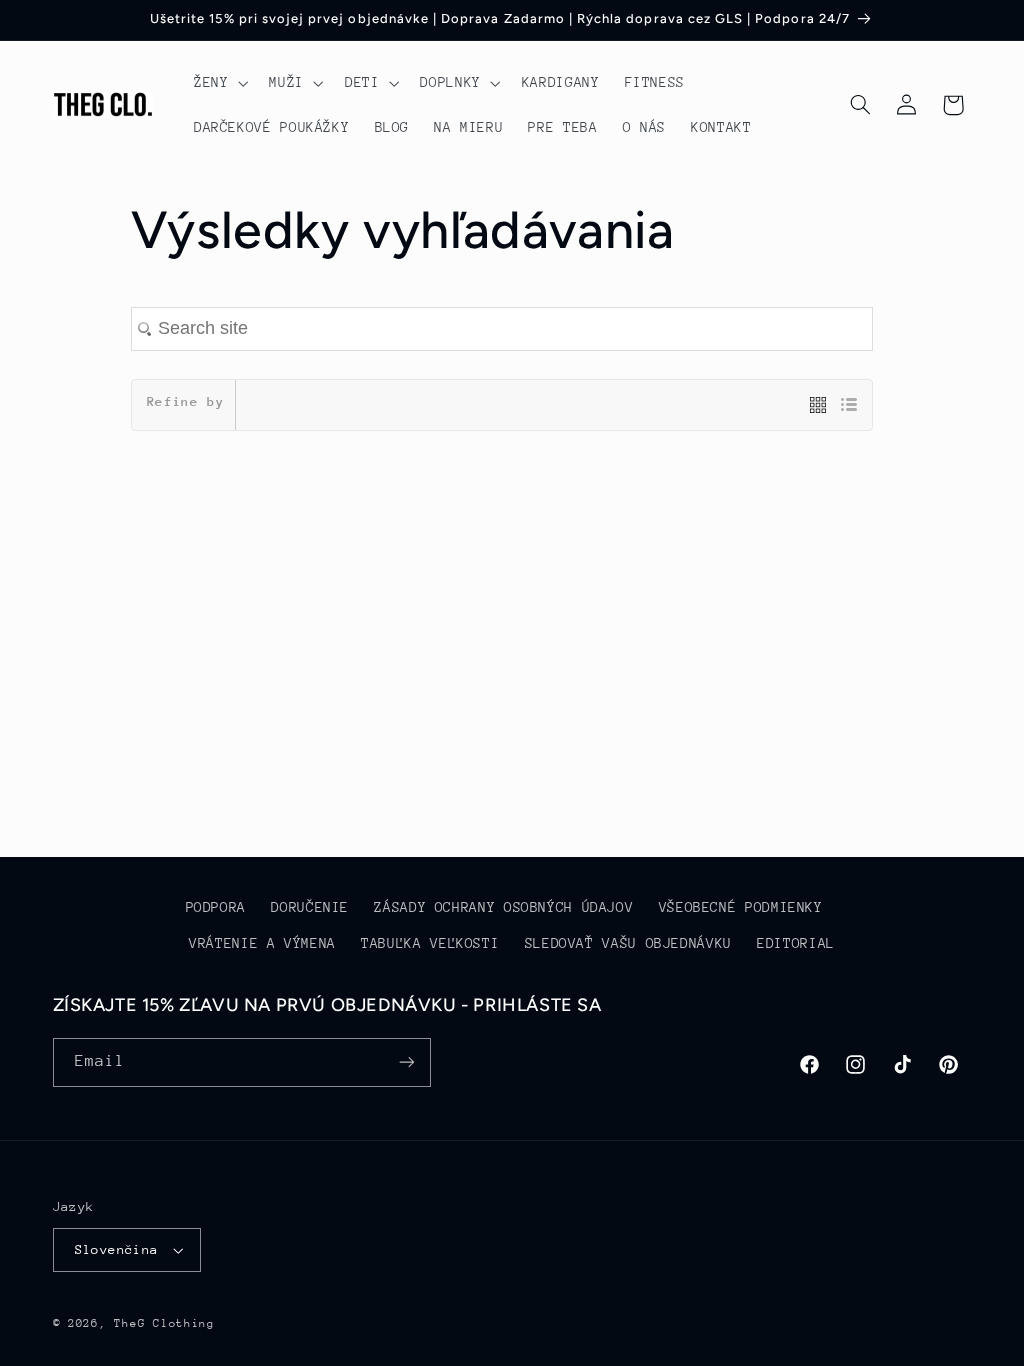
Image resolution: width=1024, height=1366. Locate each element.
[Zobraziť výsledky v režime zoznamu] (849, 406)
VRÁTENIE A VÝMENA (262, 943)
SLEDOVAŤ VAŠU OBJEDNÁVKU (628, 943)
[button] (218, 83)
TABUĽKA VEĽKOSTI (430, 943)
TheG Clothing (164, 1323)
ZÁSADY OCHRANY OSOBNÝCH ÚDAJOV (503, 907)
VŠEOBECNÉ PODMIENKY (741, 907)
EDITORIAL (796, 943)
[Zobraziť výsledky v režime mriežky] (826, 406)
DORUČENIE (310, 907)
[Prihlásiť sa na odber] (406, 1062)
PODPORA (216, 907)
